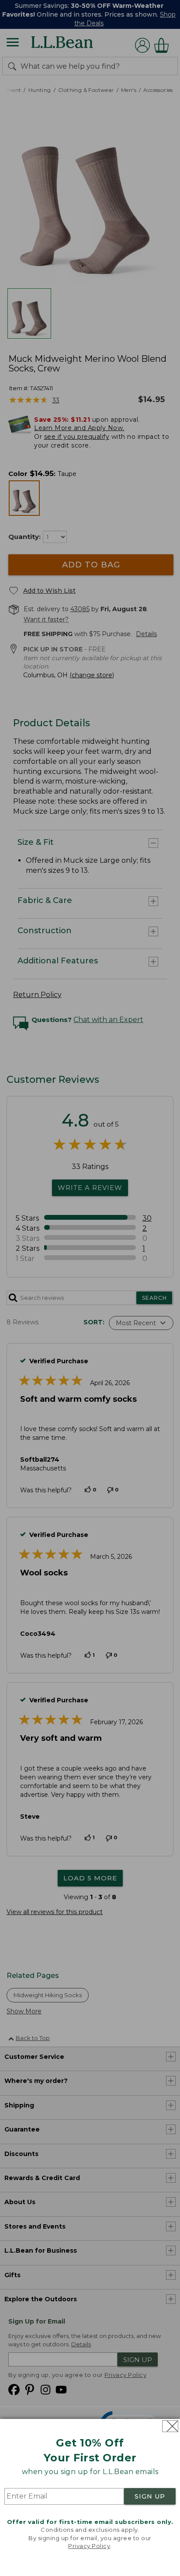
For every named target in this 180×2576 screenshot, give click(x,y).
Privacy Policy (89, 2546)
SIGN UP (150, 2496)
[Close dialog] (170, 2426)
